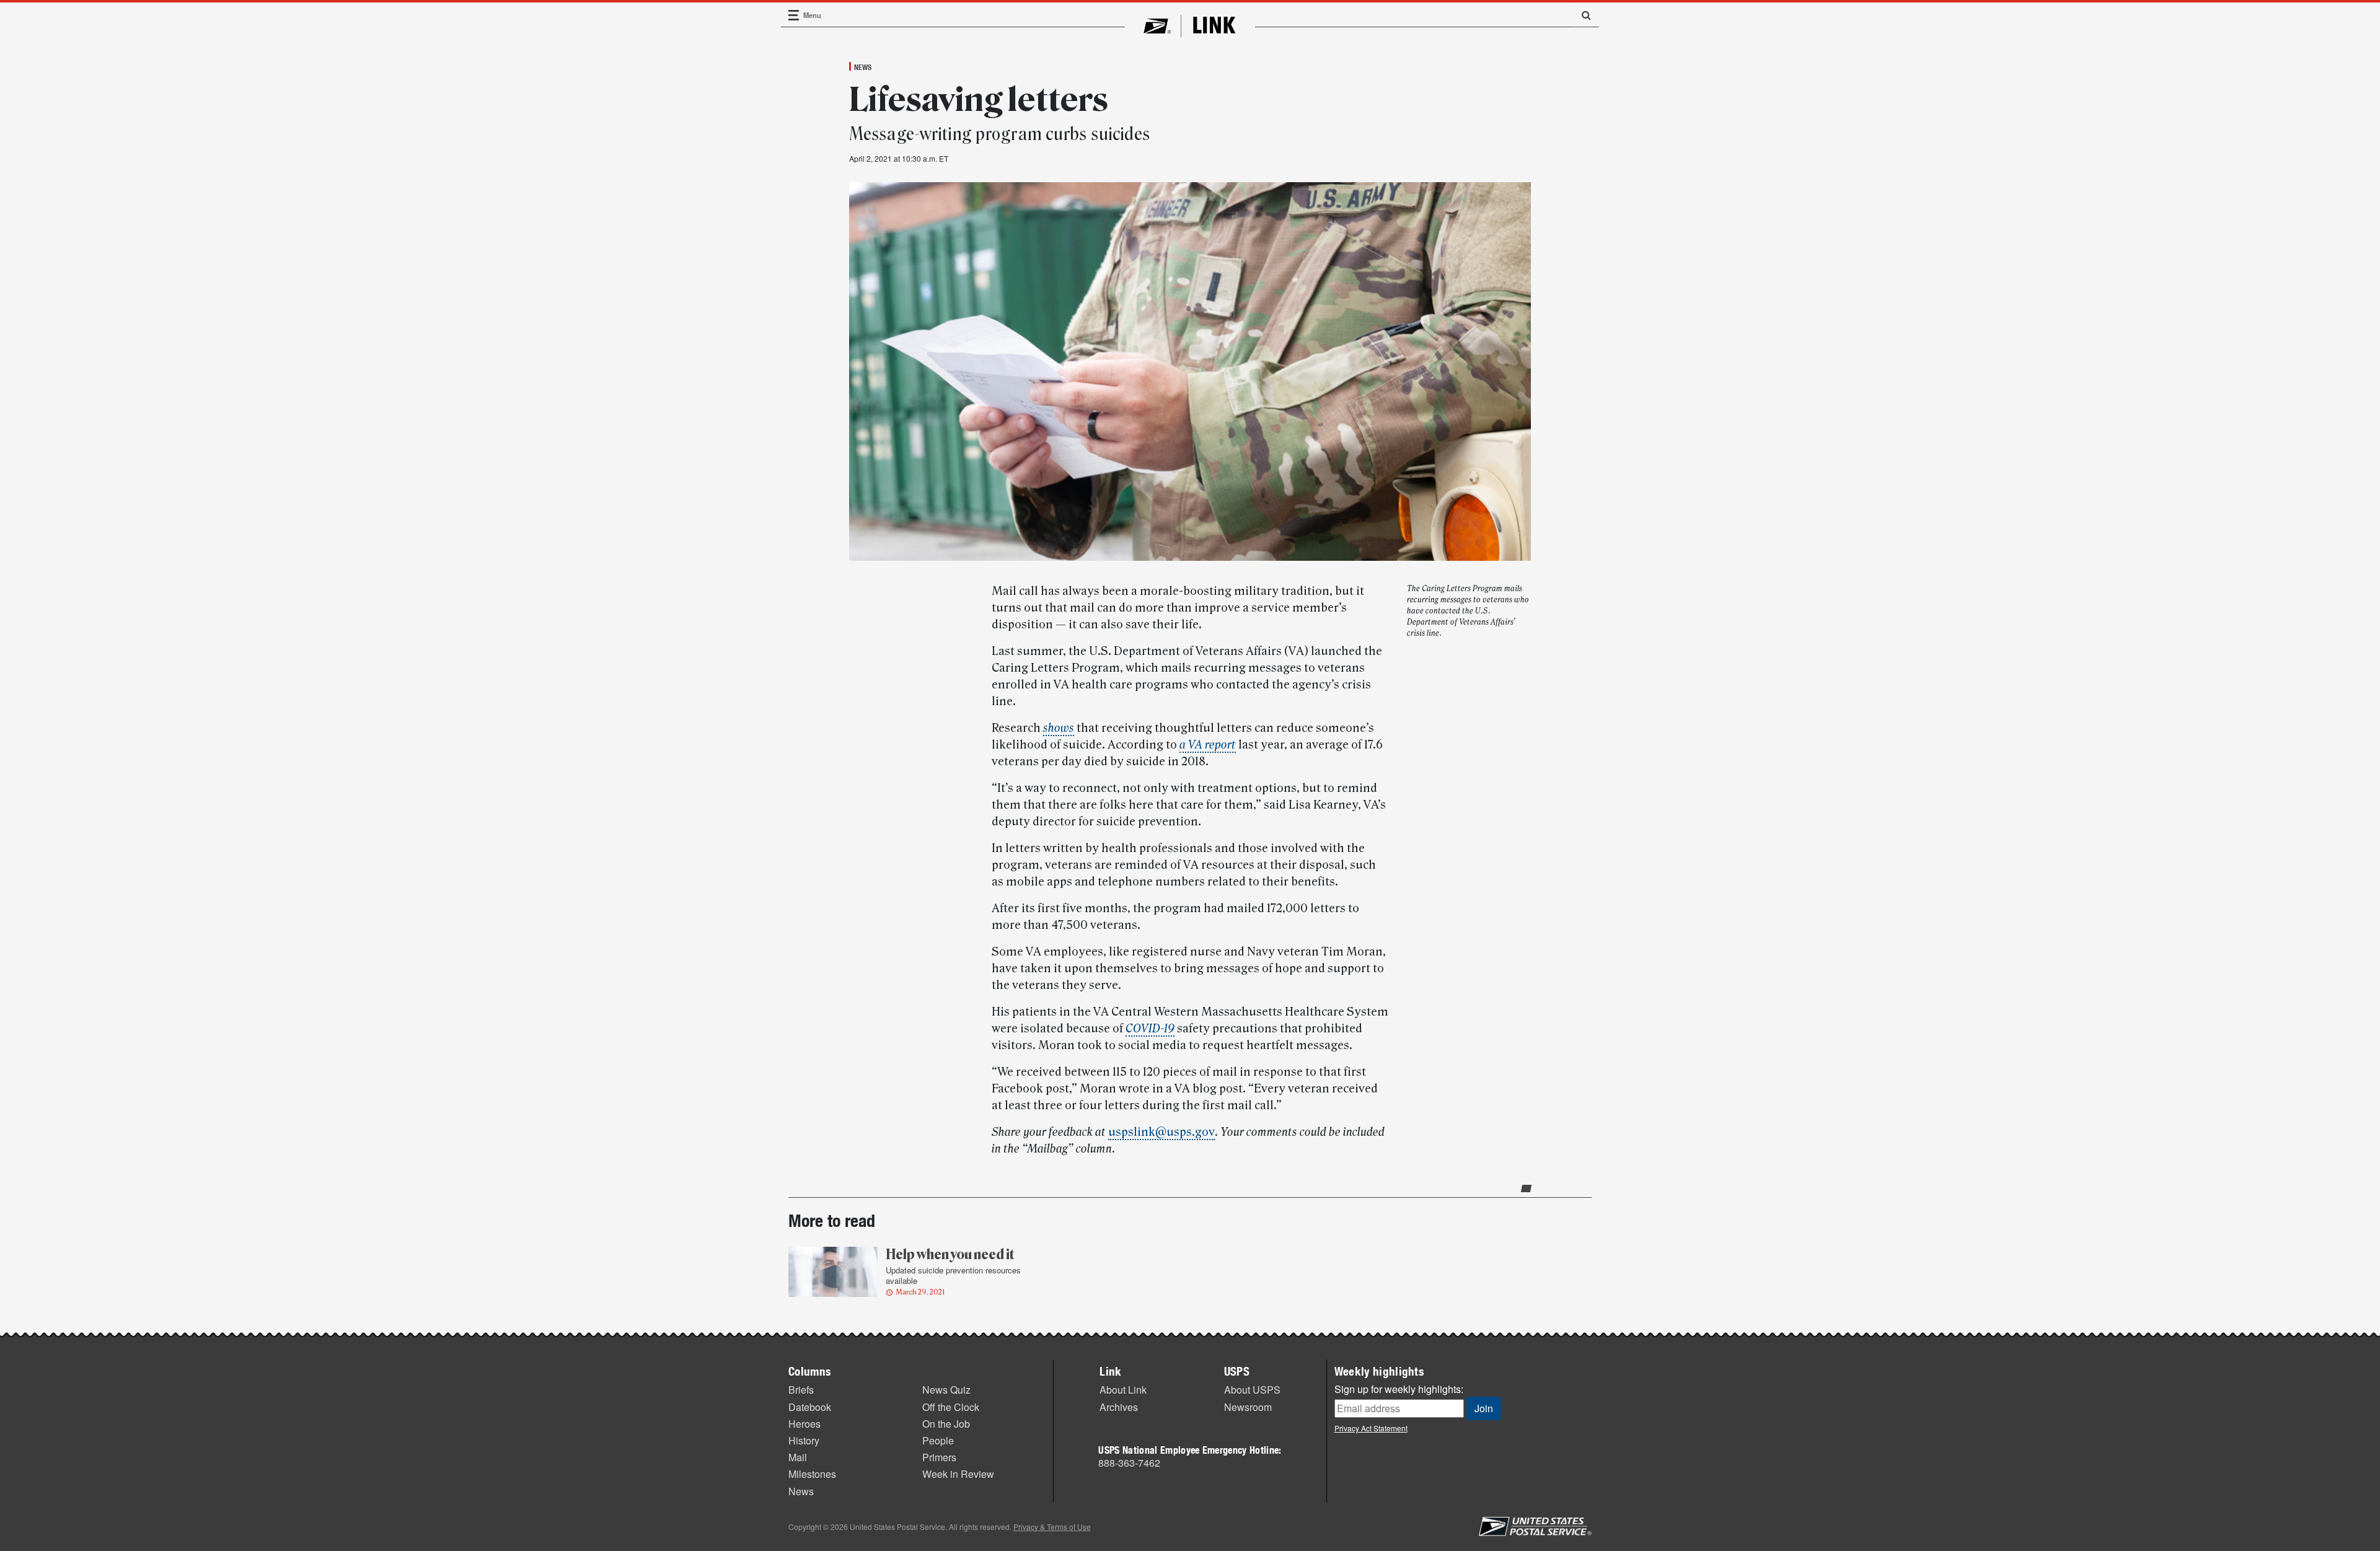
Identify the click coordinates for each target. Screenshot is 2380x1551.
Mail (798, 1457)
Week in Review (958, 1474)
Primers (939, 1457)
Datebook (810, 1407)
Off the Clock (951, 1407)
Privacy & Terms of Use (1052, 1527)
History (804, 1440)
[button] (1582, 15)
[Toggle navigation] (794, 15)
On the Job (946, 1424)
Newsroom (1248, 1407)
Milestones (812, 1474)
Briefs (801, 1390)
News (863, 67)
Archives (1119, 1407)
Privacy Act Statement (1371, 1428)
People (938, 1440)
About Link (1123, 1390)
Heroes (804, 1424)
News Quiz (946, 1390)
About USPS (1252, 1390)
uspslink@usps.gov (1161, 1132)
